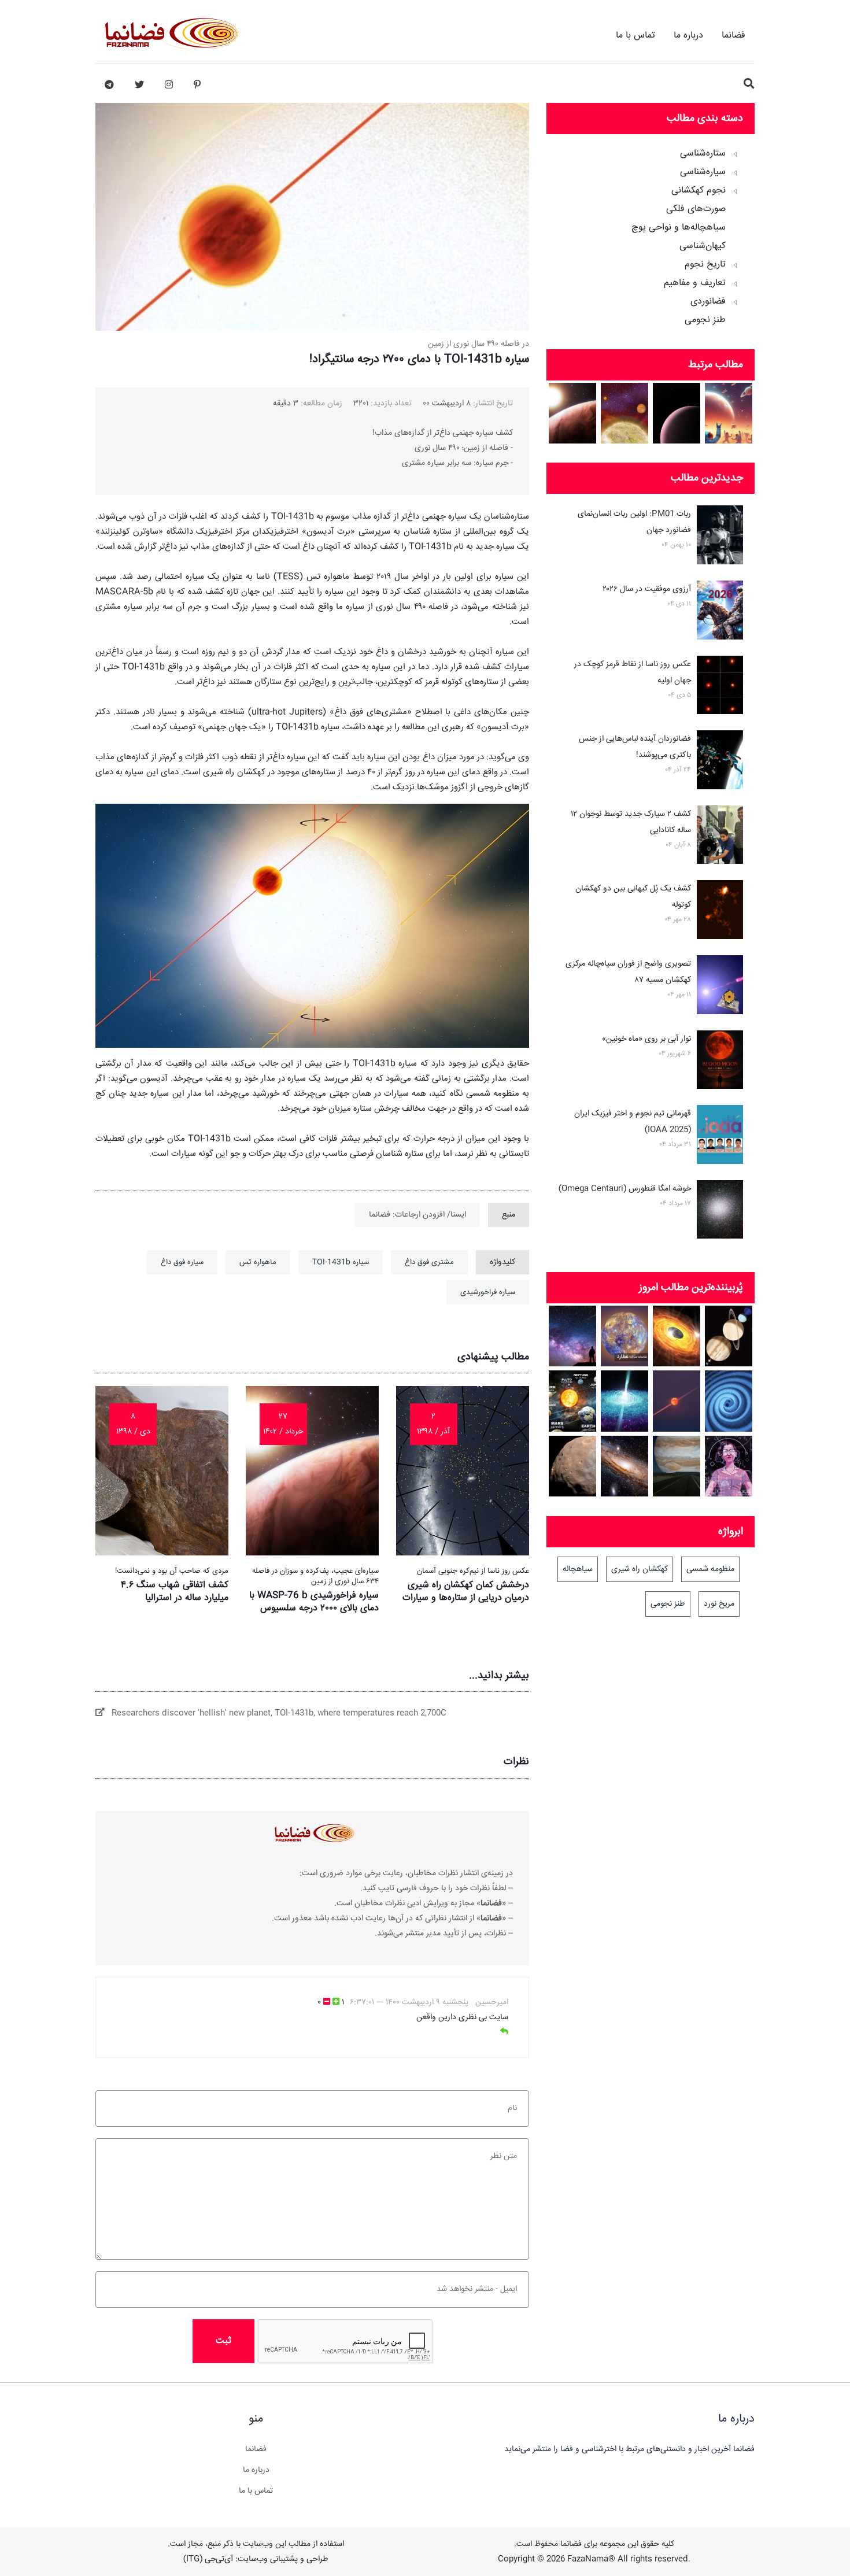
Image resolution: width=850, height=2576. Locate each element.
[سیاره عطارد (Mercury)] (625, 1336)
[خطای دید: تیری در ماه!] (677, 1401)
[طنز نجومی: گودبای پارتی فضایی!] (729, 413)
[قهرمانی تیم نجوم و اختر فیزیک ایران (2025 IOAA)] (720, 1137)
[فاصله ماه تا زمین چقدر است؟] (729, 1336)
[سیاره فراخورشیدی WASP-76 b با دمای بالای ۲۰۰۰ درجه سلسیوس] (573, 413)
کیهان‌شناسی (703, 246)
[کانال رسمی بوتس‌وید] (109, 85)
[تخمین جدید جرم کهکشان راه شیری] (573, 1336)
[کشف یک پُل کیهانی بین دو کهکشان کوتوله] (720, 912)
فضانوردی (708, 302)
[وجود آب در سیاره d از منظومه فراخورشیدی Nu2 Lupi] (677, 413)
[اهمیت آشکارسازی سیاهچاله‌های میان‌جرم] (729, 1401)
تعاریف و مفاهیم (695, 283)
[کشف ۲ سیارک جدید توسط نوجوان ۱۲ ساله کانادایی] (720, 837)
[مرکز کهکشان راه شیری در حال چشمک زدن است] (677, 1336)
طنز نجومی (705, 320)
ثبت (223, 2341)
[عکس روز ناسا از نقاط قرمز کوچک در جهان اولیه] (720, 688)
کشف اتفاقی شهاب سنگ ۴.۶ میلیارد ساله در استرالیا (175, 1592)
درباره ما (688, 36)
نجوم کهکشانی (699, 191)
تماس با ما (635, 36)
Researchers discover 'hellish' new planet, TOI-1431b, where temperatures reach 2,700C (276, 1713)
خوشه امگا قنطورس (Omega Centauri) (625, 1189)
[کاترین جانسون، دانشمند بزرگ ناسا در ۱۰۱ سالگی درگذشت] (729, 1466)
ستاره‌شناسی (703, 154)
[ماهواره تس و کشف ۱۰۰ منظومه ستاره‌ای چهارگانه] (625, 413)
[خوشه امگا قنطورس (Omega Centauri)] (720, 1212)
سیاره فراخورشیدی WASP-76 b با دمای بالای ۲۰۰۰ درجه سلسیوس (314, 1602)
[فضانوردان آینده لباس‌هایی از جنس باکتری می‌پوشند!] (720, 762)
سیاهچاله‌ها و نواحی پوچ (679, 228)
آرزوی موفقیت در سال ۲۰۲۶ (647, 589)
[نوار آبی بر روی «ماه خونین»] (720, 1062)
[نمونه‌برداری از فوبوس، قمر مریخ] (573, 1466)
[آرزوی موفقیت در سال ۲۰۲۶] (720, 612)
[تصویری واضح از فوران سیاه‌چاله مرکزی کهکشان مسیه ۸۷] (720, 987)
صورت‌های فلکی (696, 209)
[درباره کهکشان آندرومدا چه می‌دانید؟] (625, 1466)
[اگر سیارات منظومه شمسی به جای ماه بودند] (677, 1466)
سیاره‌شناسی (703, 172)
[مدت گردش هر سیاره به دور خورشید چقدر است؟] (573, 1401)
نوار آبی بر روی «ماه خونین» (646, 1039)
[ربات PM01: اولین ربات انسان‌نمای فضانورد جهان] (720, 537)
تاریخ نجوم (705, 265)
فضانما (733, 36)
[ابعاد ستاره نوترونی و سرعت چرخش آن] (625, 1401)
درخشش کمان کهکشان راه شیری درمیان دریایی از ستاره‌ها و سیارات (466, 1592)
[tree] (651, 233)
